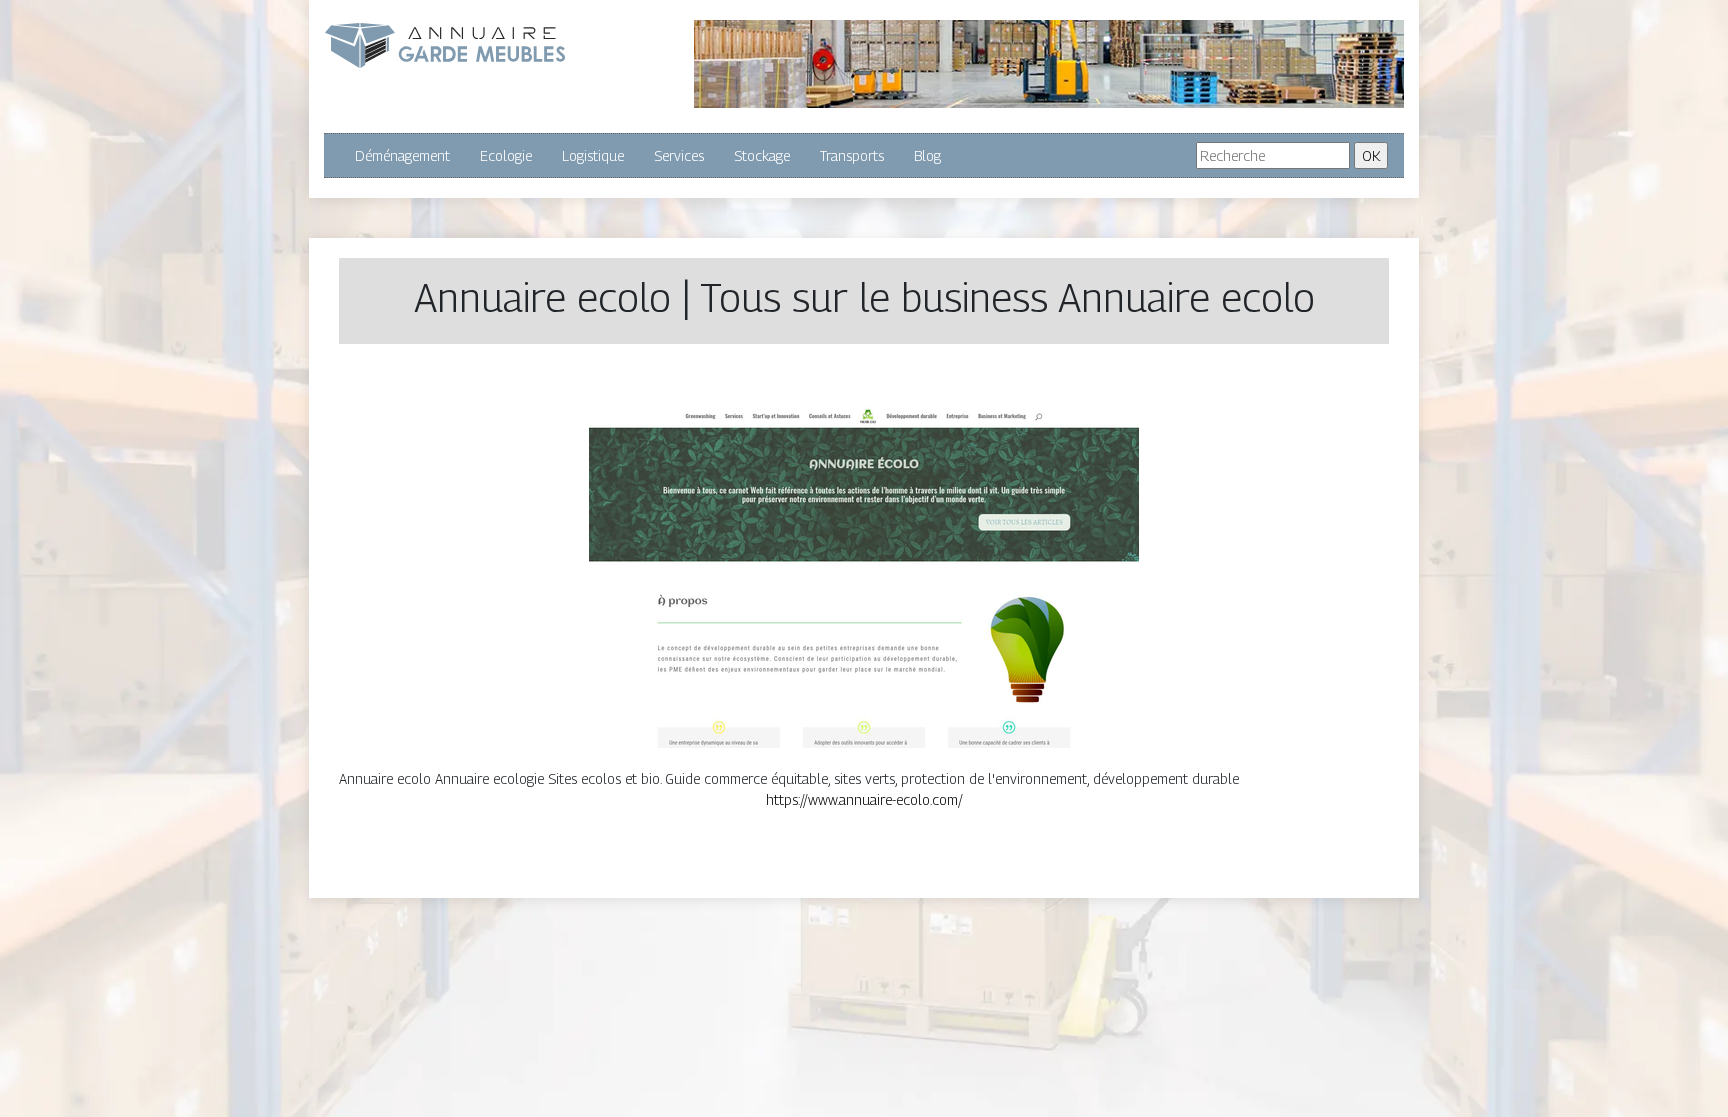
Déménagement (402, 155)
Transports (852, 155)
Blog (927, 155)
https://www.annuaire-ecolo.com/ (864, 799)
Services (679, 155)
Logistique (593, 155)
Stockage (762, 155)
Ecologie (506, 155)
